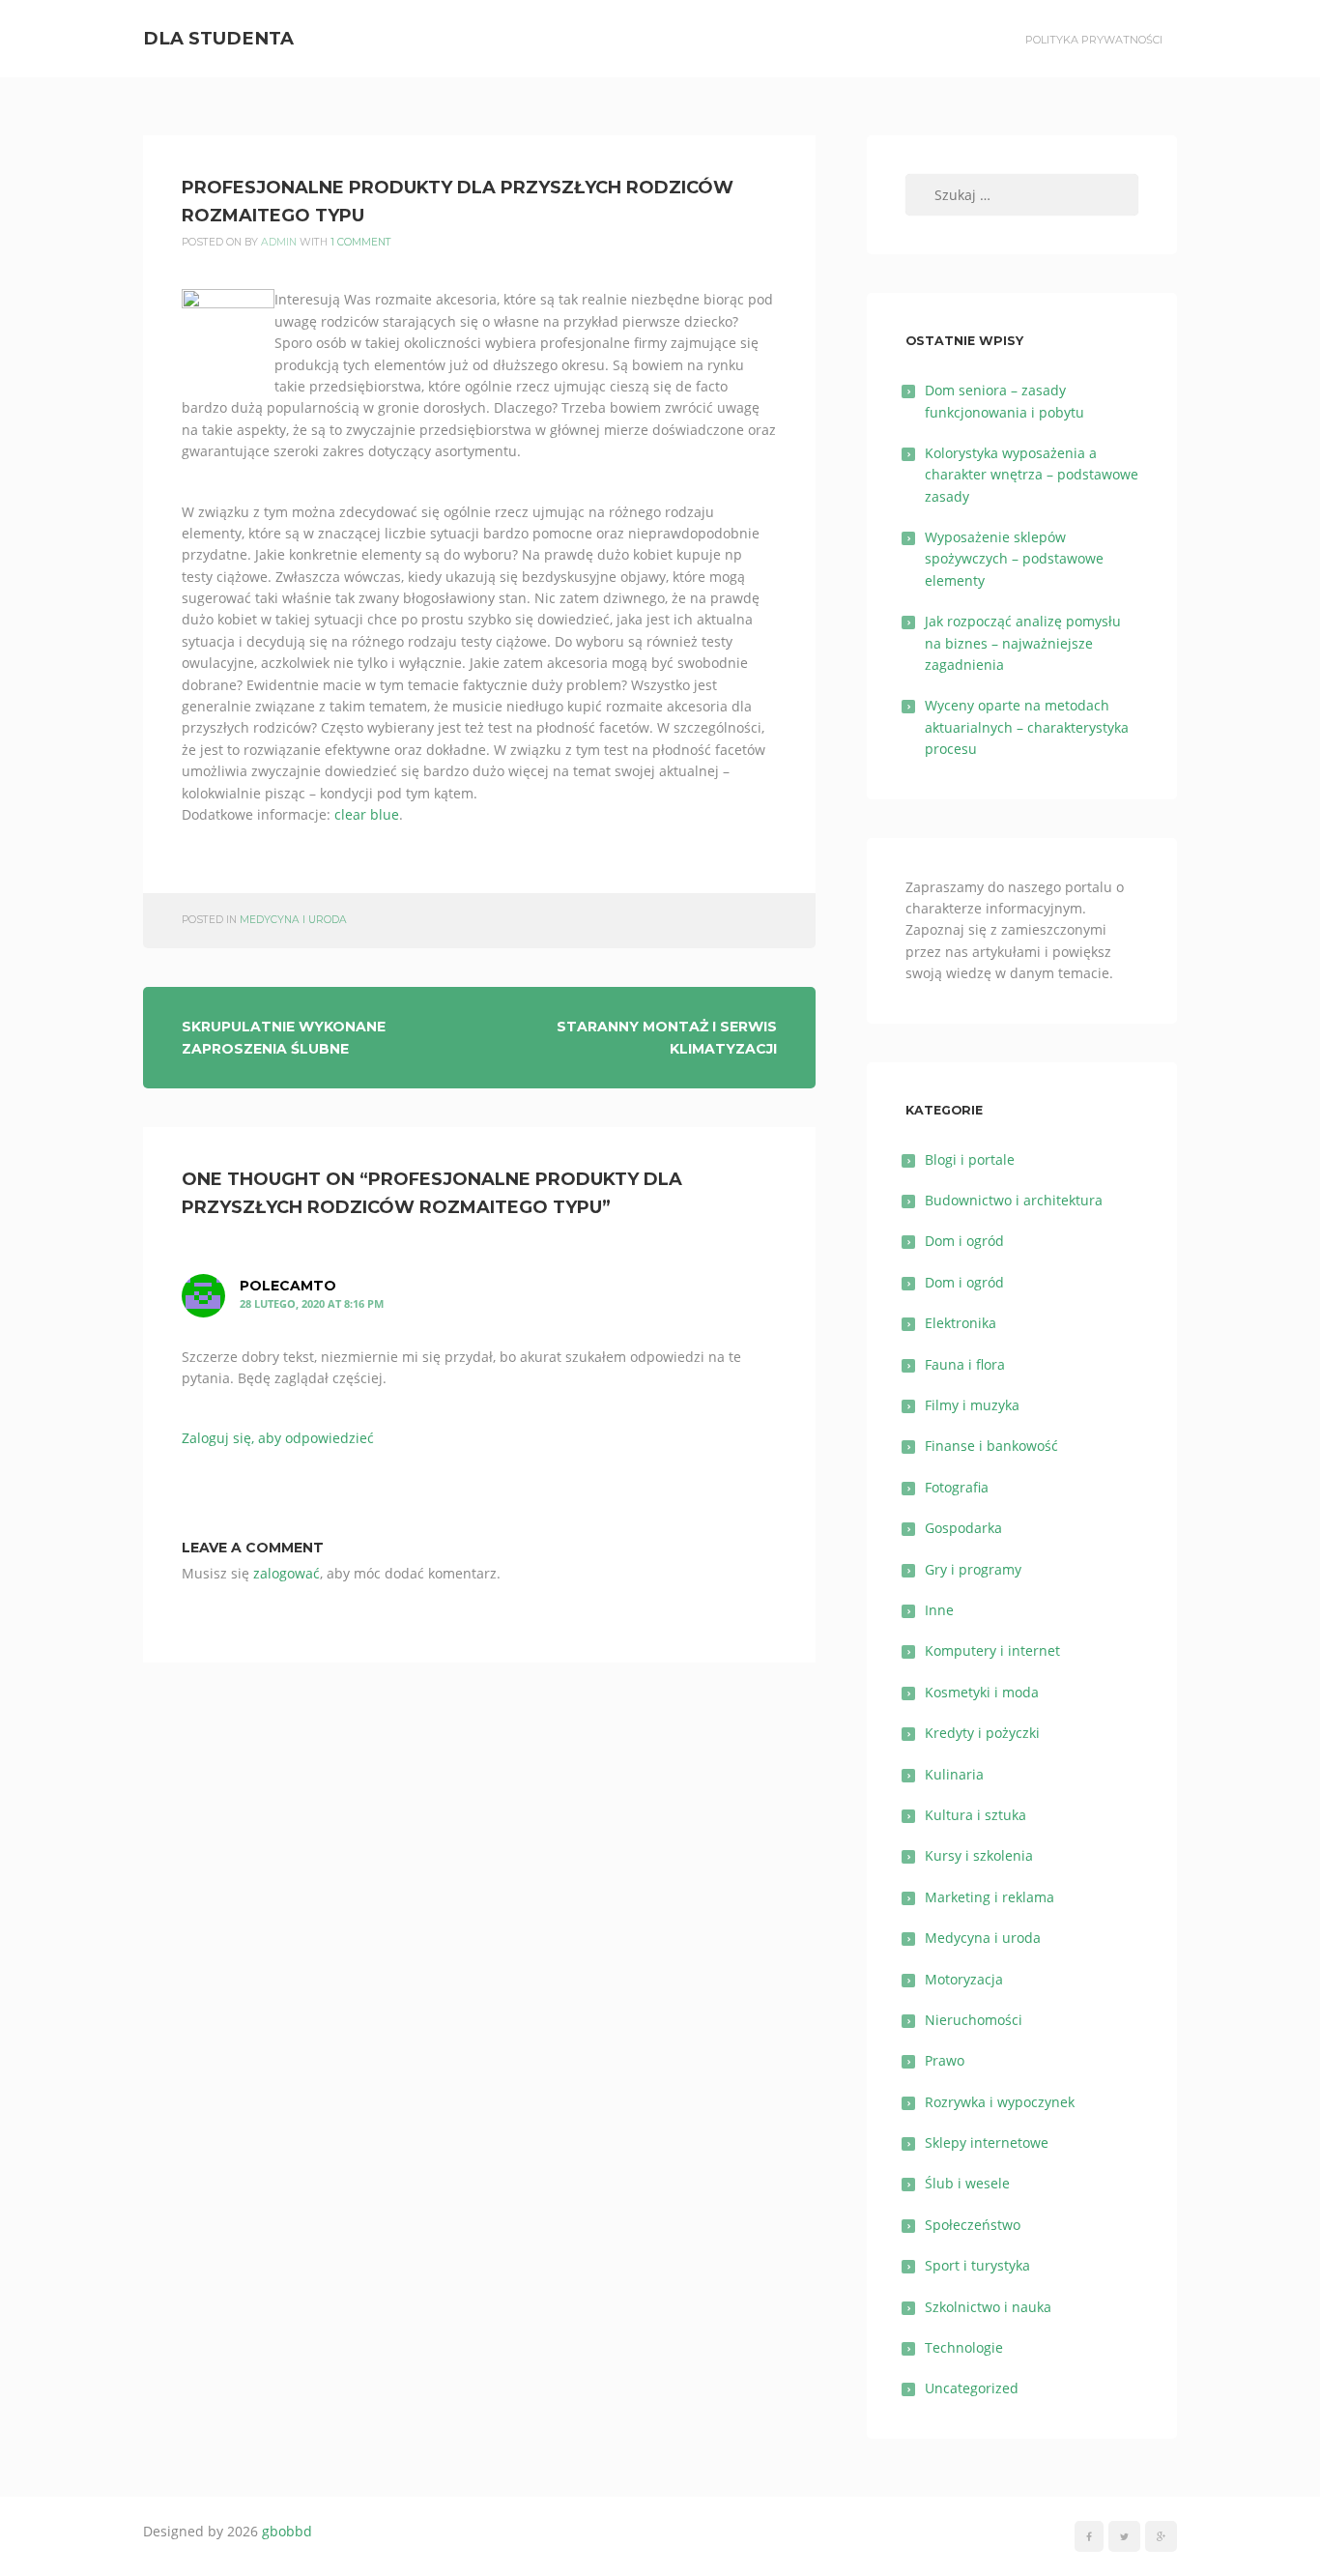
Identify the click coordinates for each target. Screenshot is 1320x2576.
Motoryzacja (964, 1979)
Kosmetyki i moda (982, 1692)
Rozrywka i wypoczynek (1000, 2102)
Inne (939, 1610)
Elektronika (961, 1323)
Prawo (945, 2060)
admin (279, 242)
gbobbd (287, 2531)
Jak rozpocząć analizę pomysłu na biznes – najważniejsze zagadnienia (1023, 643)
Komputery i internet (992, 1650)
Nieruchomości (974, 2020)
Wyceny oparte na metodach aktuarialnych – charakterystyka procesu (1027, 727)
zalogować (287, 1573)
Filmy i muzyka (972, 1405)
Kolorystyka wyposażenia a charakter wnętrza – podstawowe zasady (1032, 475)
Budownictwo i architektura (1014, 1200)
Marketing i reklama (990, 1897)
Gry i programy (973, 1569)
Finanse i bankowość (991, 1446)
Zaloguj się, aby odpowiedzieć (278, 1438)
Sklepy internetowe (987, 2142)
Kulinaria (954, 1774)
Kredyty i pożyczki (982, 1733)
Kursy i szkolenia (979, 1855)
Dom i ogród (964, 1241)
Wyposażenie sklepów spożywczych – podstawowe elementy (1014, 559)
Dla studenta (218, 38)
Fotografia (957, 1487)
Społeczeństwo (973, 2225)
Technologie (964, 2347)
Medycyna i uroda (293, 920)
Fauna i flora (965, 1364)
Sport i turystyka (977, 2265)
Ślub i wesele (967, 2183)
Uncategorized (972, 2388)
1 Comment (361, 242)
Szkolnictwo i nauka (988, 2307)
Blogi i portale (970, 1159)
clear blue (367, 814)
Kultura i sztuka (976, 1815)
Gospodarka (963, 1528)
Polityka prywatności (1094, 40)
